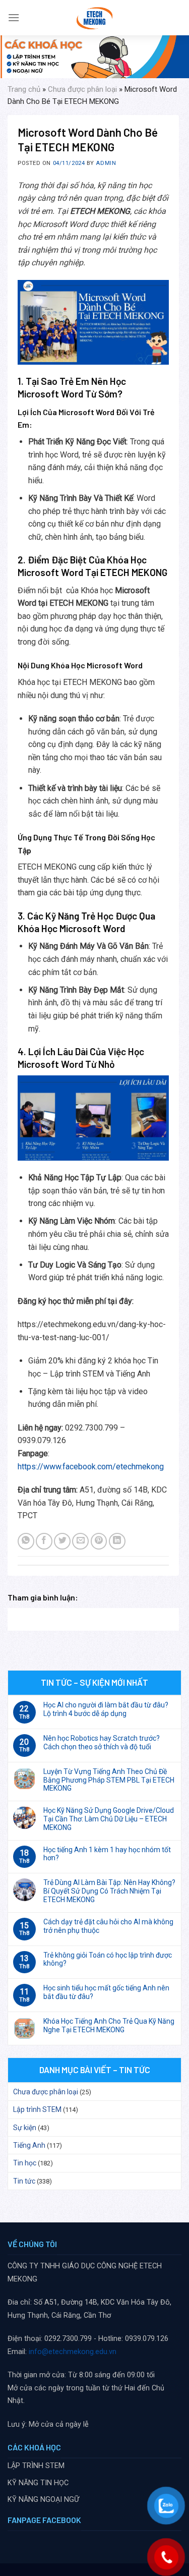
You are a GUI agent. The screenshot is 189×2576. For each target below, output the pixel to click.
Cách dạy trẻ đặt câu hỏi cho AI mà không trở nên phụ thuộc (108, 1926)
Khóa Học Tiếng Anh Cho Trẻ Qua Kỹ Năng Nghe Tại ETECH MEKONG (109, 2025)
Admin (106, 163)
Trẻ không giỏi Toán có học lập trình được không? (108, 1959)
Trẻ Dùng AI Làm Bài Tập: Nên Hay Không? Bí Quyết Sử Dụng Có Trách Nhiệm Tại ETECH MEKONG (109, 1891)
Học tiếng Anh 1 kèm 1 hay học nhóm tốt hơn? (107, 1854)
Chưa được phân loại (82, 89)
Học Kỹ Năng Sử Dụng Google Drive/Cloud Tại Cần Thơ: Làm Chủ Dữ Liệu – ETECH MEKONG (109, 1819)
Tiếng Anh (29, 2145)
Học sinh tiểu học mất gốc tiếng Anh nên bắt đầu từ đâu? (106, 1992)
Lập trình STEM (37, 2109)
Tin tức (24, 2181)
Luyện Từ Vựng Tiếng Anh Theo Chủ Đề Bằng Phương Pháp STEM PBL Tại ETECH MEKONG (109, 1780)
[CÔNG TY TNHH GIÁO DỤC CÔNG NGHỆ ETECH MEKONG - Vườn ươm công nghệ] (94, 18)
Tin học (25, 2163)
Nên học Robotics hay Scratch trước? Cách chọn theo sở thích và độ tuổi (102, 1742)
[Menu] (14, 17)
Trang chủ (24, 89)
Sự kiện (25, 2128)
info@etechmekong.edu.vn (73, 2352)
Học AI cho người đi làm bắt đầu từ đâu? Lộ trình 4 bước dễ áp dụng (106, 1709)
